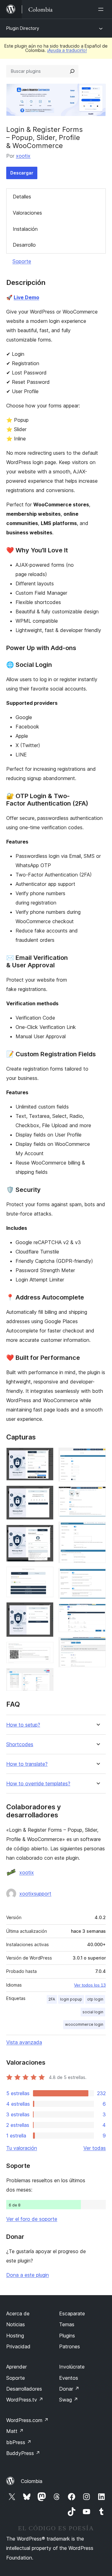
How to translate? (27, 1764)
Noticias (16, 2324)
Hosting (15, 2336)
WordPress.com (27, 2420)
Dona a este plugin (28, 2275)
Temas (67, 2324)
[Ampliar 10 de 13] (97, 1530)
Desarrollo (24, 245)
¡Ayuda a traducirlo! (67, 50)
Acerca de (18, 2313)
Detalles (22, 197)
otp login (95, 1999)
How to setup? (23, 1725)
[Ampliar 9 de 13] (97, 1495)
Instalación (25, 229)
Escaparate (72, 2313)
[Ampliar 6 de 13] (45, 1650)
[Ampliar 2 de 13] (45, 1494)
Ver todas (95, 2148)
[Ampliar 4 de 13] (45, 1575)
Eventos (69, 2378)
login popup (71, 1999)
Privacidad (18, 2346)
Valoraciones (27, 213)
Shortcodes (20, 1744)
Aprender (16, 2367)
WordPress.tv (25, 2400)
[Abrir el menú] (102, 9)
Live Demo (26, 297)
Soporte (22, 261)
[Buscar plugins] (72, 71)
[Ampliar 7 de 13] (45, 1676)
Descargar (22, 173)
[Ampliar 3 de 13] (45, 1533)
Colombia (32, 2481)
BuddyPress (23, 2453)
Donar (69, 2389)
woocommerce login (84, 2024)
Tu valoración (22, 2148)
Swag (69, 2400)
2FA (52, 1999)
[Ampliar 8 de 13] (97, 1456)
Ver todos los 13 (90, 1985)
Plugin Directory (23, 28)
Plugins (67, 2336)
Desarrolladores (24, 2389)
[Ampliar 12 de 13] (97, 1612)
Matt (15, 2431)
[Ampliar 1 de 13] (45, 1456)
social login (93, 2012)
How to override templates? (38, 1784)
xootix (23, 156)
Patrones (70, 2346)
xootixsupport (35, 1894)
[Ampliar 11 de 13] (97, 1576)
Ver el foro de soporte (32, 2219)
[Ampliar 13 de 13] (97, 1645)
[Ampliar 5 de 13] (45, 1611)
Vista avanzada (24, 2042)
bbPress (19, 2442)
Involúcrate (72, 2367)
